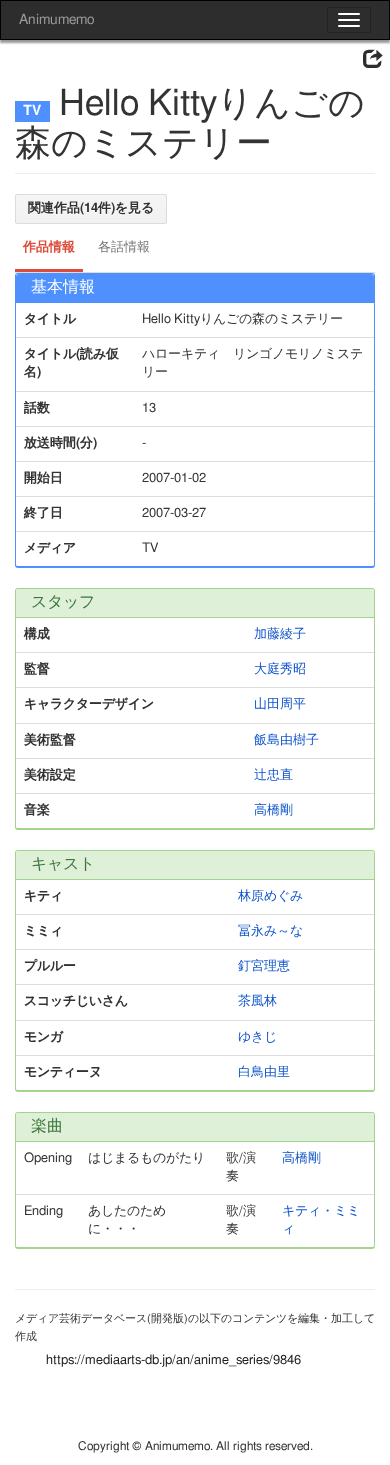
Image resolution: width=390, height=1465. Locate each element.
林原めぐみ (270, 896)
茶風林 (257, 1001)
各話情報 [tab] (124, 247)
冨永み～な (270, 931)
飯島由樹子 (286, 740)
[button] (373, 60)
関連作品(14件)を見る (91, 208)
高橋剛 (273, 810)
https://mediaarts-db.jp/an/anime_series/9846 (173, 1360)
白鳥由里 (264, 1072)
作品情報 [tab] (49, 247)
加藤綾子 (280, 634)
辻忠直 (273, 775)
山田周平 (280, 704)
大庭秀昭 (280, 669)
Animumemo (56, 20)
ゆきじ (257, 1037)
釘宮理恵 (264, 966)
